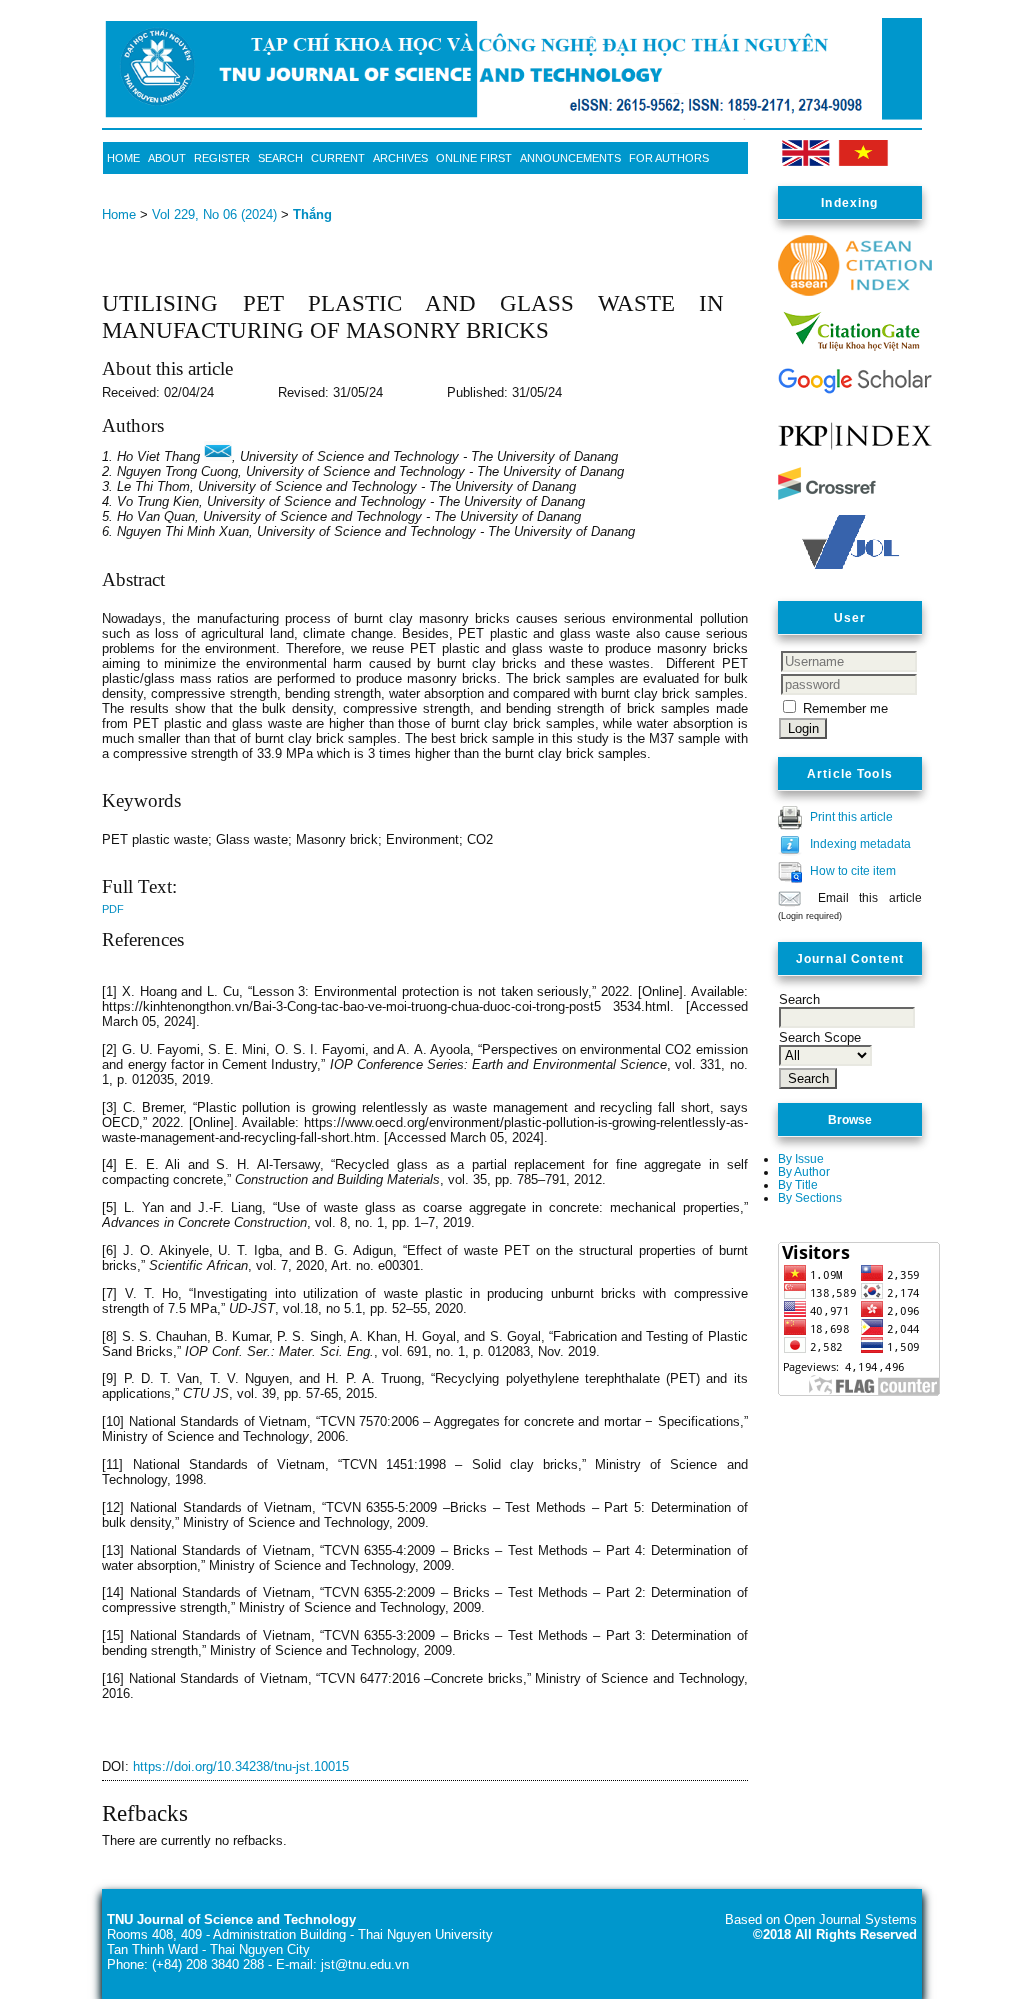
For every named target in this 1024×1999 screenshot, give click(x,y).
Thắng (312, 214)
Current (338, 158)
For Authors (669, 158)
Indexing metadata (860, 843)
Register (222, 158)
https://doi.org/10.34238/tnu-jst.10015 (241, 1766)
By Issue (801, 1158)
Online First (474, 158)
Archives (400, 158)
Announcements (570, 158)
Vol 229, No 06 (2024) (214, 214)
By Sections (810, 1197)
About (167, 158)
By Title (798, 1184)
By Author (804, 1171)
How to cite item (853, 870)
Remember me (845, 708)
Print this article (851, 816)
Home (123, 158)
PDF (113, 909)
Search (280, 158)
